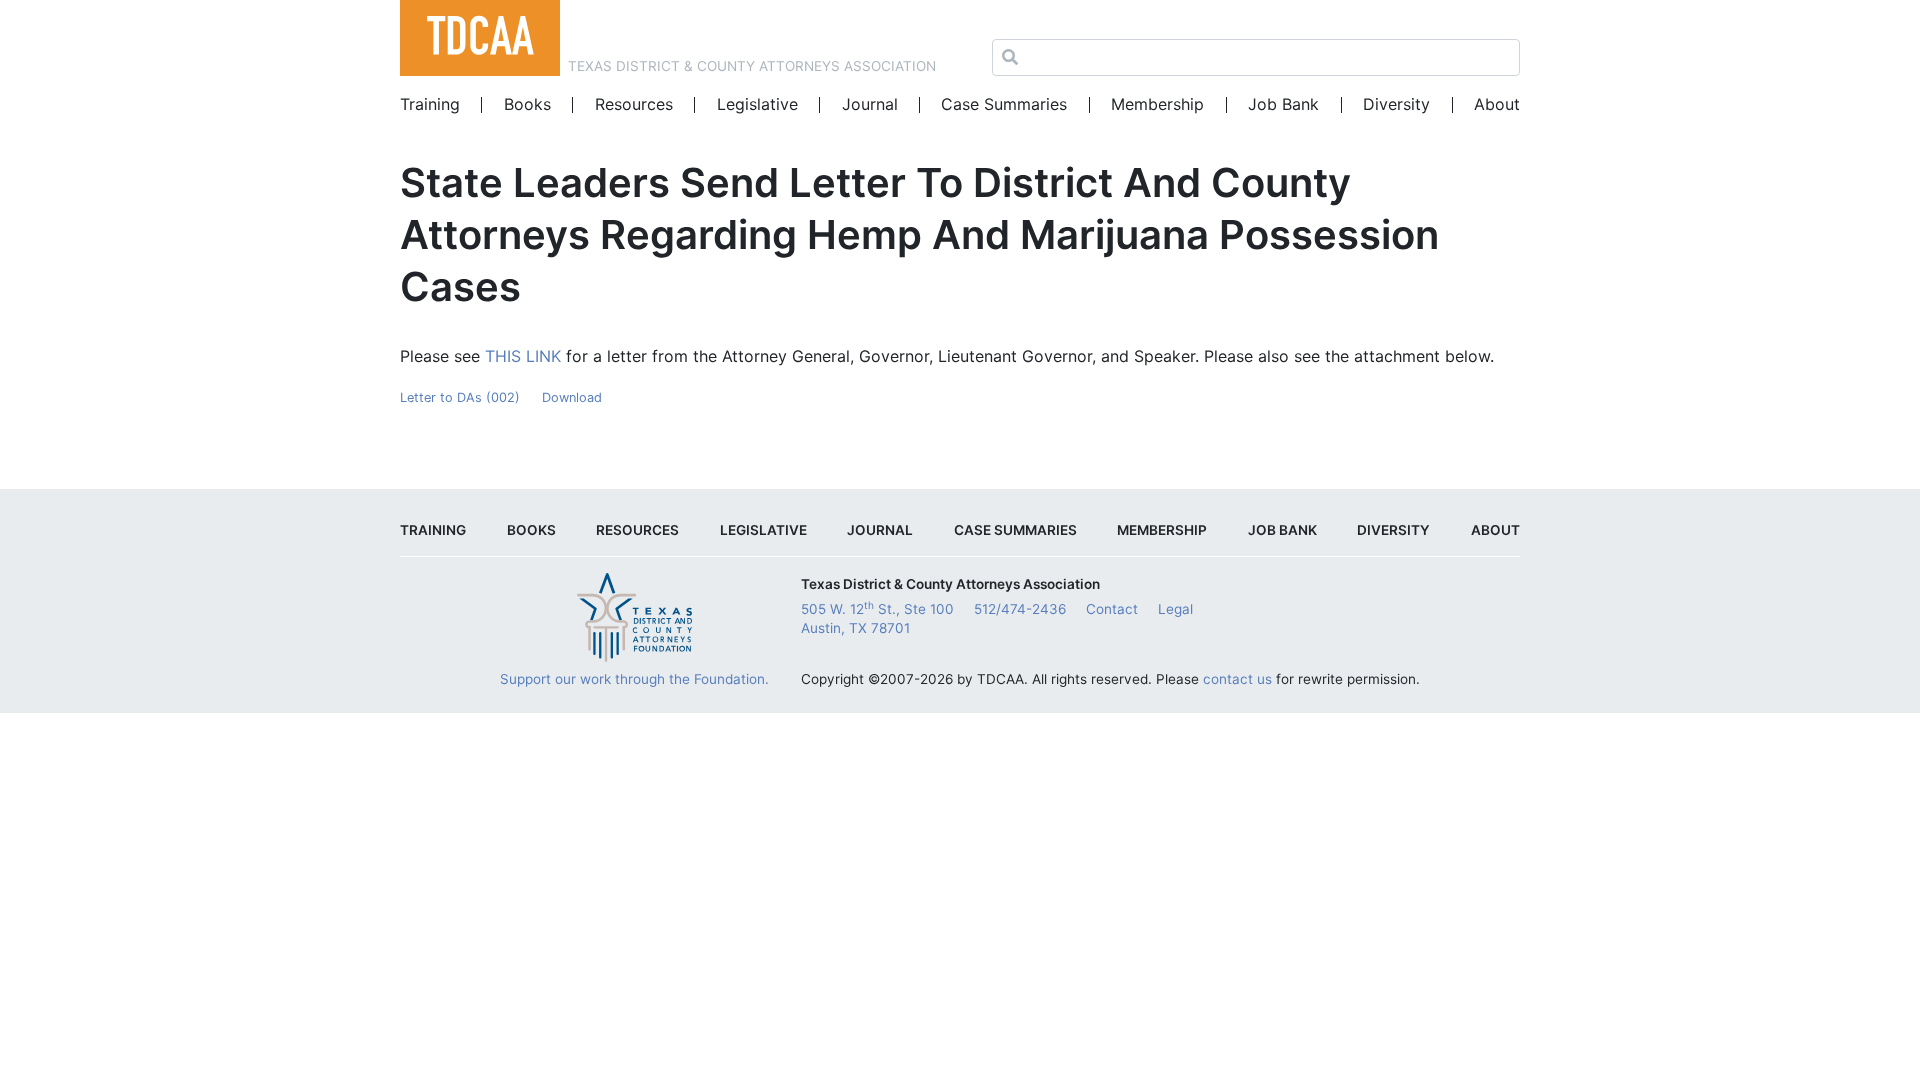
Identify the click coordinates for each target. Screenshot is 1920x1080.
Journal (870, 104)
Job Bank (1283, 104)
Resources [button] (634, 104)
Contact (1112, 609)
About (1497, 104)
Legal (1175, 609)
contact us (1237, 679)
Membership (1157, 104)
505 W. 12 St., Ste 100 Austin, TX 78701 (877, 618)
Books (527, 104)
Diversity (1396, 104)
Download (572, 397)
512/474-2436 (1020, 609)
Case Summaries (1004, 104)
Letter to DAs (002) (460, 397)
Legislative (757, 104)
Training (430, 104)
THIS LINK (523, 356)
